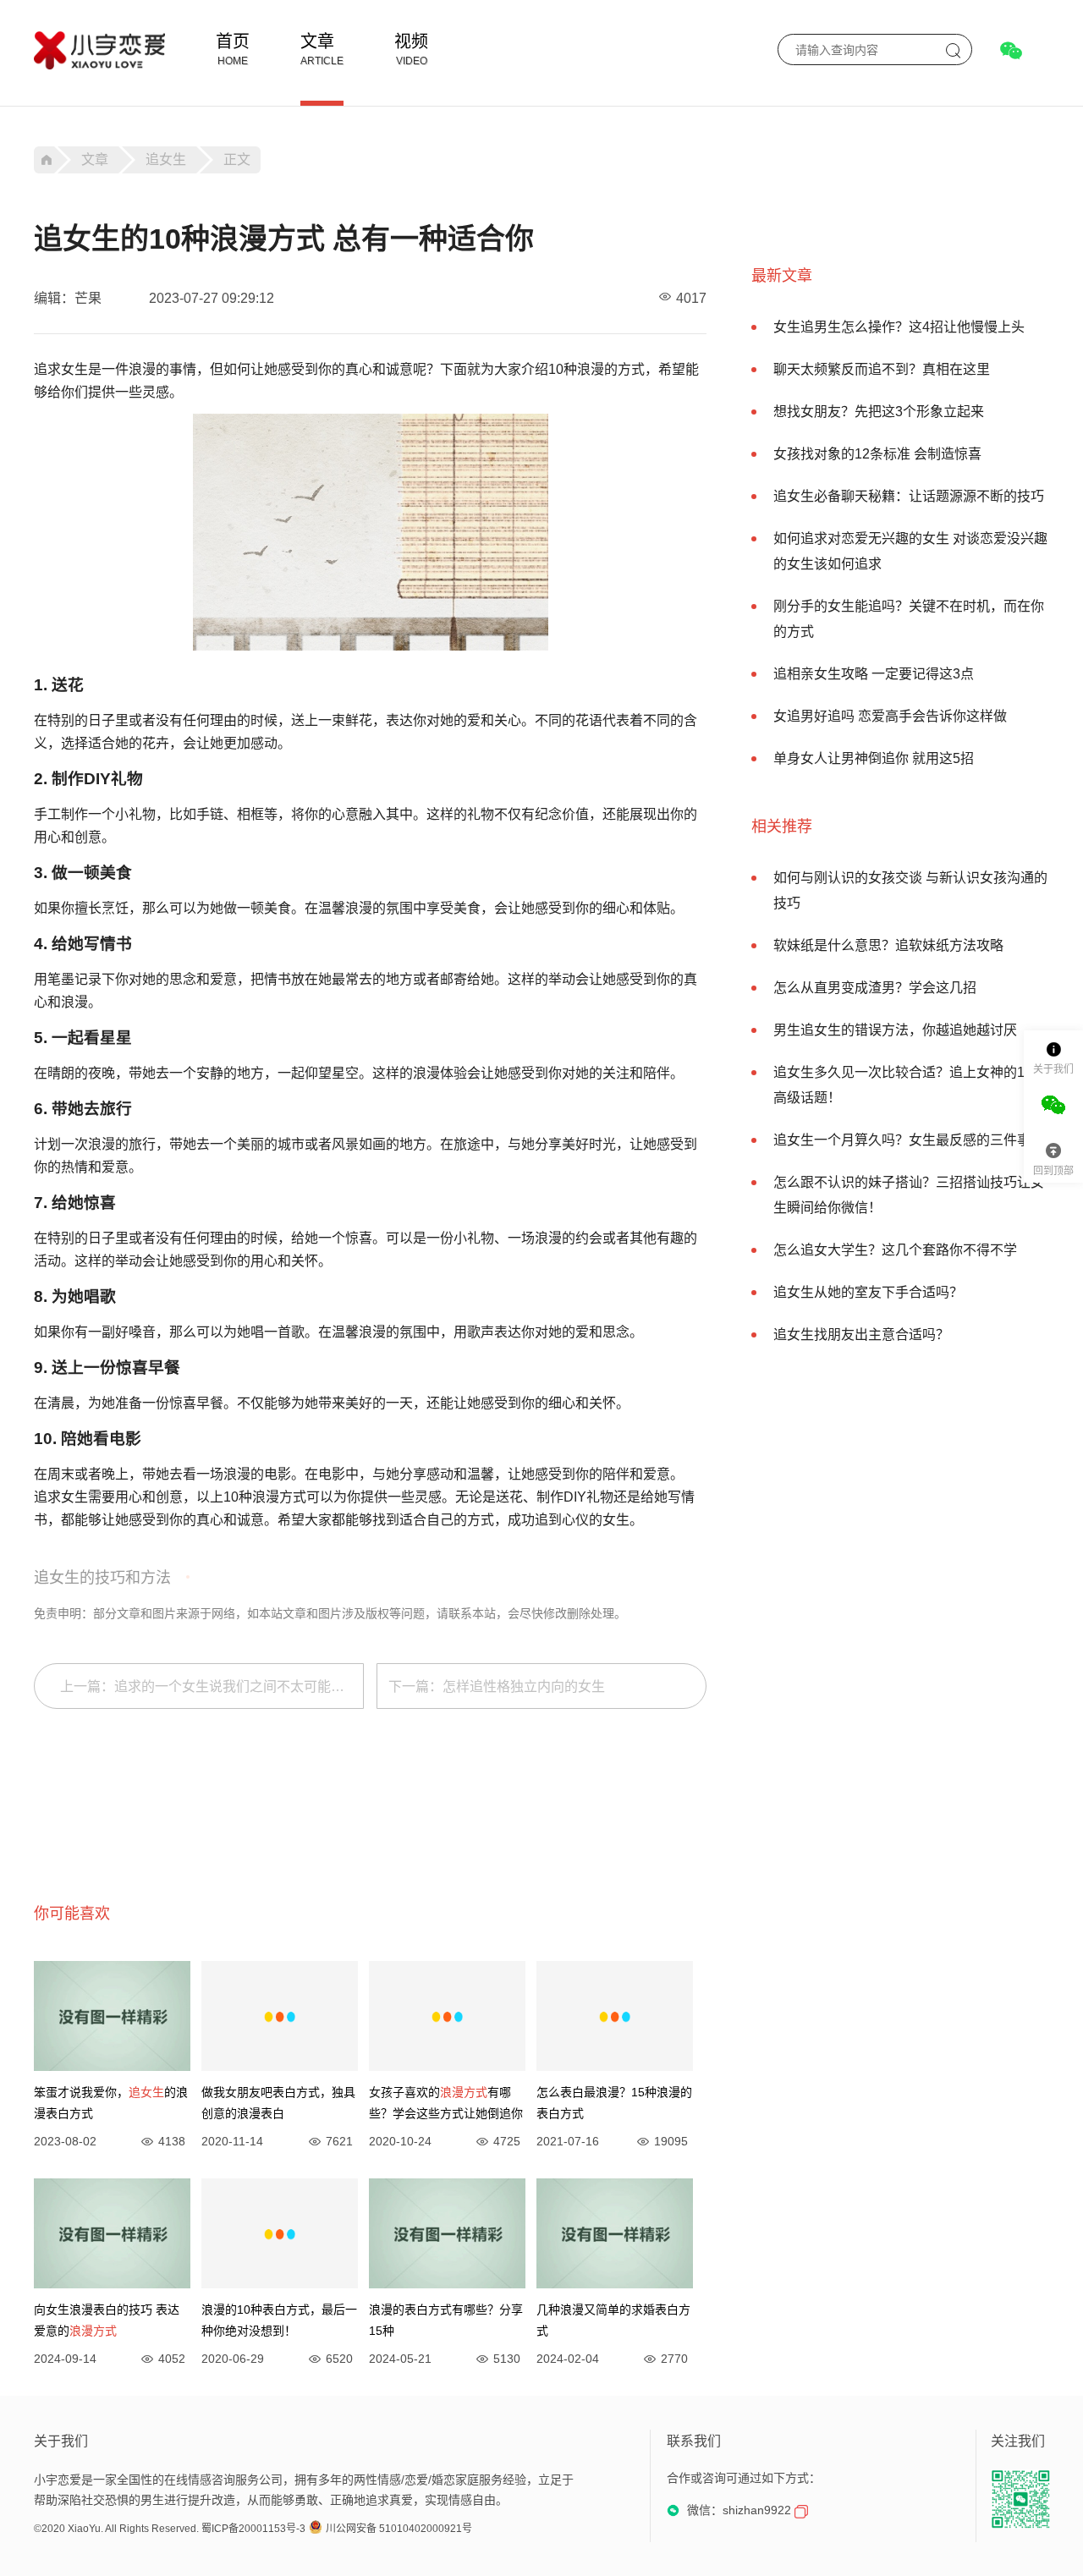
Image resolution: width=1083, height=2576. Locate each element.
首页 (233, 41)
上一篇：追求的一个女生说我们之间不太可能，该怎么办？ (212, 1686)
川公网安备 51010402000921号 (399, 2529)
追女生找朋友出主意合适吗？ (861, 1335)
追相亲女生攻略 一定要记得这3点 (874, 674)
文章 (317, 41)
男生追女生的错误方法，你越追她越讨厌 (895, 1030)
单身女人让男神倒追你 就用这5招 (874, 758)
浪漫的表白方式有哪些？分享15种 (446, 2320)
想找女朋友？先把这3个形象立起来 (879, 412)
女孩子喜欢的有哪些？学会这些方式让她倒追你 (446, 2103)
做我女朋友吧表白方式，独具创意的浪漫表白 (278, 2103)
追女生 (166, 159)
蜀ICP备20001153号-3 (253, 2529)
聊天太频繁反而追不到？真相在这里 (882, 369)
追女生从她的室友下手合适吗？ (868, 1292)
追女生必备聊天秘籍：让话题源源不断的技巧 (909, 496)
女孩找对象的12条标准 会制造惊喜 (877, 454)
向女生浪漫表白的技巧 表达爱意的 (107, 2320)
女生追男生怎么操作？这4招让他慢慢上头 (899, 327)
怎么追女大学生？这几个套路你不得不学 (895, 1250)
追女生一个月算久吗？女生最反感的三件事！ (909, 1140)
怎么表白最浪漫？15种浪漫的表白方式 (614, 2103)
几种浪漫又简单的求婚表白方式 (613, 2320)
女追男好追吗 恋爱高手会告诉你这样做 (890, 716)
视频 (411, 41)
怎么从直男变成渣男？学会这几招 (875, 988)
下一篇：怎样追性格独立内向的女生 (497, 1686)
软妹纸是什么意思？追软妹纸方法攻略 (888, 945)
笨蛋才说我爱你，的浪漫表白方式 (111, 2103)
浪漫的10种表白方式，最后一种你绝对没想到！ (279, 2320)
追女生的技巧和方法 (102, 1578)
